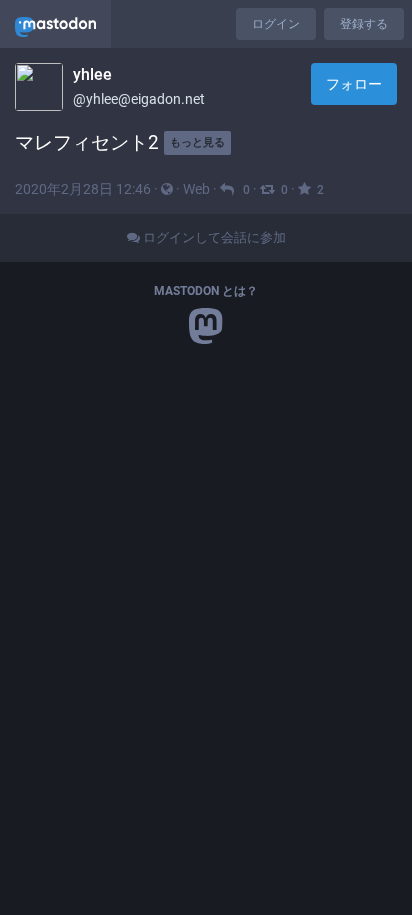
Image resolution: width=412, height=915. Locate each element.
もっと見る (197, 142)
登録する (364, 24)
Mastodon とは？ (206, 291)
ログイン (276, 24)
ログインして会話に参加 (213, 237)
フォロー (354, 84)
